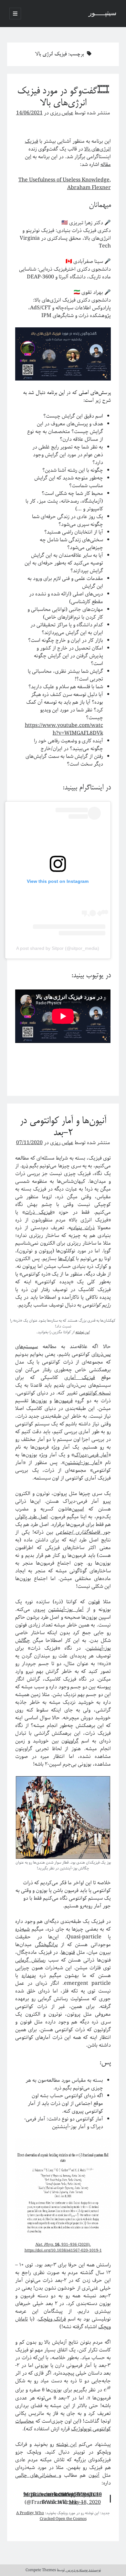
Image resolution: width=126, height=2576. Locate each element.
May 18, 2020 (85, 2502)
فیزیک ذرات (39, 1212)
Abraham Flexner (89, 188)
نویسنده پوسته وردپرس (83, 2570)
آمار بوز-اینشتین (82, 1463)
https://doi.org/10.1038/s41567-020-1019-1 (63, 2250)
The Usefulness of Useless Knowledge (64, 180)
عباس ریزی (62, 113)
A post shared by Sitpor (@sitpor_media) (58, 948)
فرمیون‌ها (63, 1401)
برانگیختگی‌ (46, 1945)
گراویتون (70, 1741)
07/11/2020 (29, 1143)
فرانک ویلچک (52, 2319)
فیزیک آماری (80, 1378)
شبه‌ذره (22, 1929)
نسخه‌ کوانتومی (95, 1393)
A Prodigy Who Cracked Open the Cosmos (51, 2516)
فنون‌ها (68, 1952)
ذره (25, 1166)
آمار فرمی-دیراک (91, 1455)
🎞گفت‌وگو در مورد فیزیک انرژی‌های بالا (63, 97)
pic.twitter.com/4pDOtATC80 (66, 2495)
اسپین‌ (78, 1509)
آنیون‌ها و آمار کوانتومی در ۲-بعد (63, 1127)
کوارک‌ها (66, 1259)
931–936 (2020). (63, 2245)
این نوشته (82, 1332)
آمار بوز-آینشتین (66, 1610)
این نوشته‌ (67, 2444)
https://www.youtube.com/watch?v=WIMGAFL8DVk (64, 729)
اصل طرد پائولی (31, 1517)
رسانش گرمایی (30, 1960)
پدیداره (29, 1976)
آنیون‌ (94, 2475)
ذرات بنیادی (83, 1228)
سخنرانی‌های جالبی (37, 2475)
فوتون (94, 1602)
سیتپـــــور (103, 14)
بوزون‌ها (39, 1401)
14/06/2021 (29, 113)
